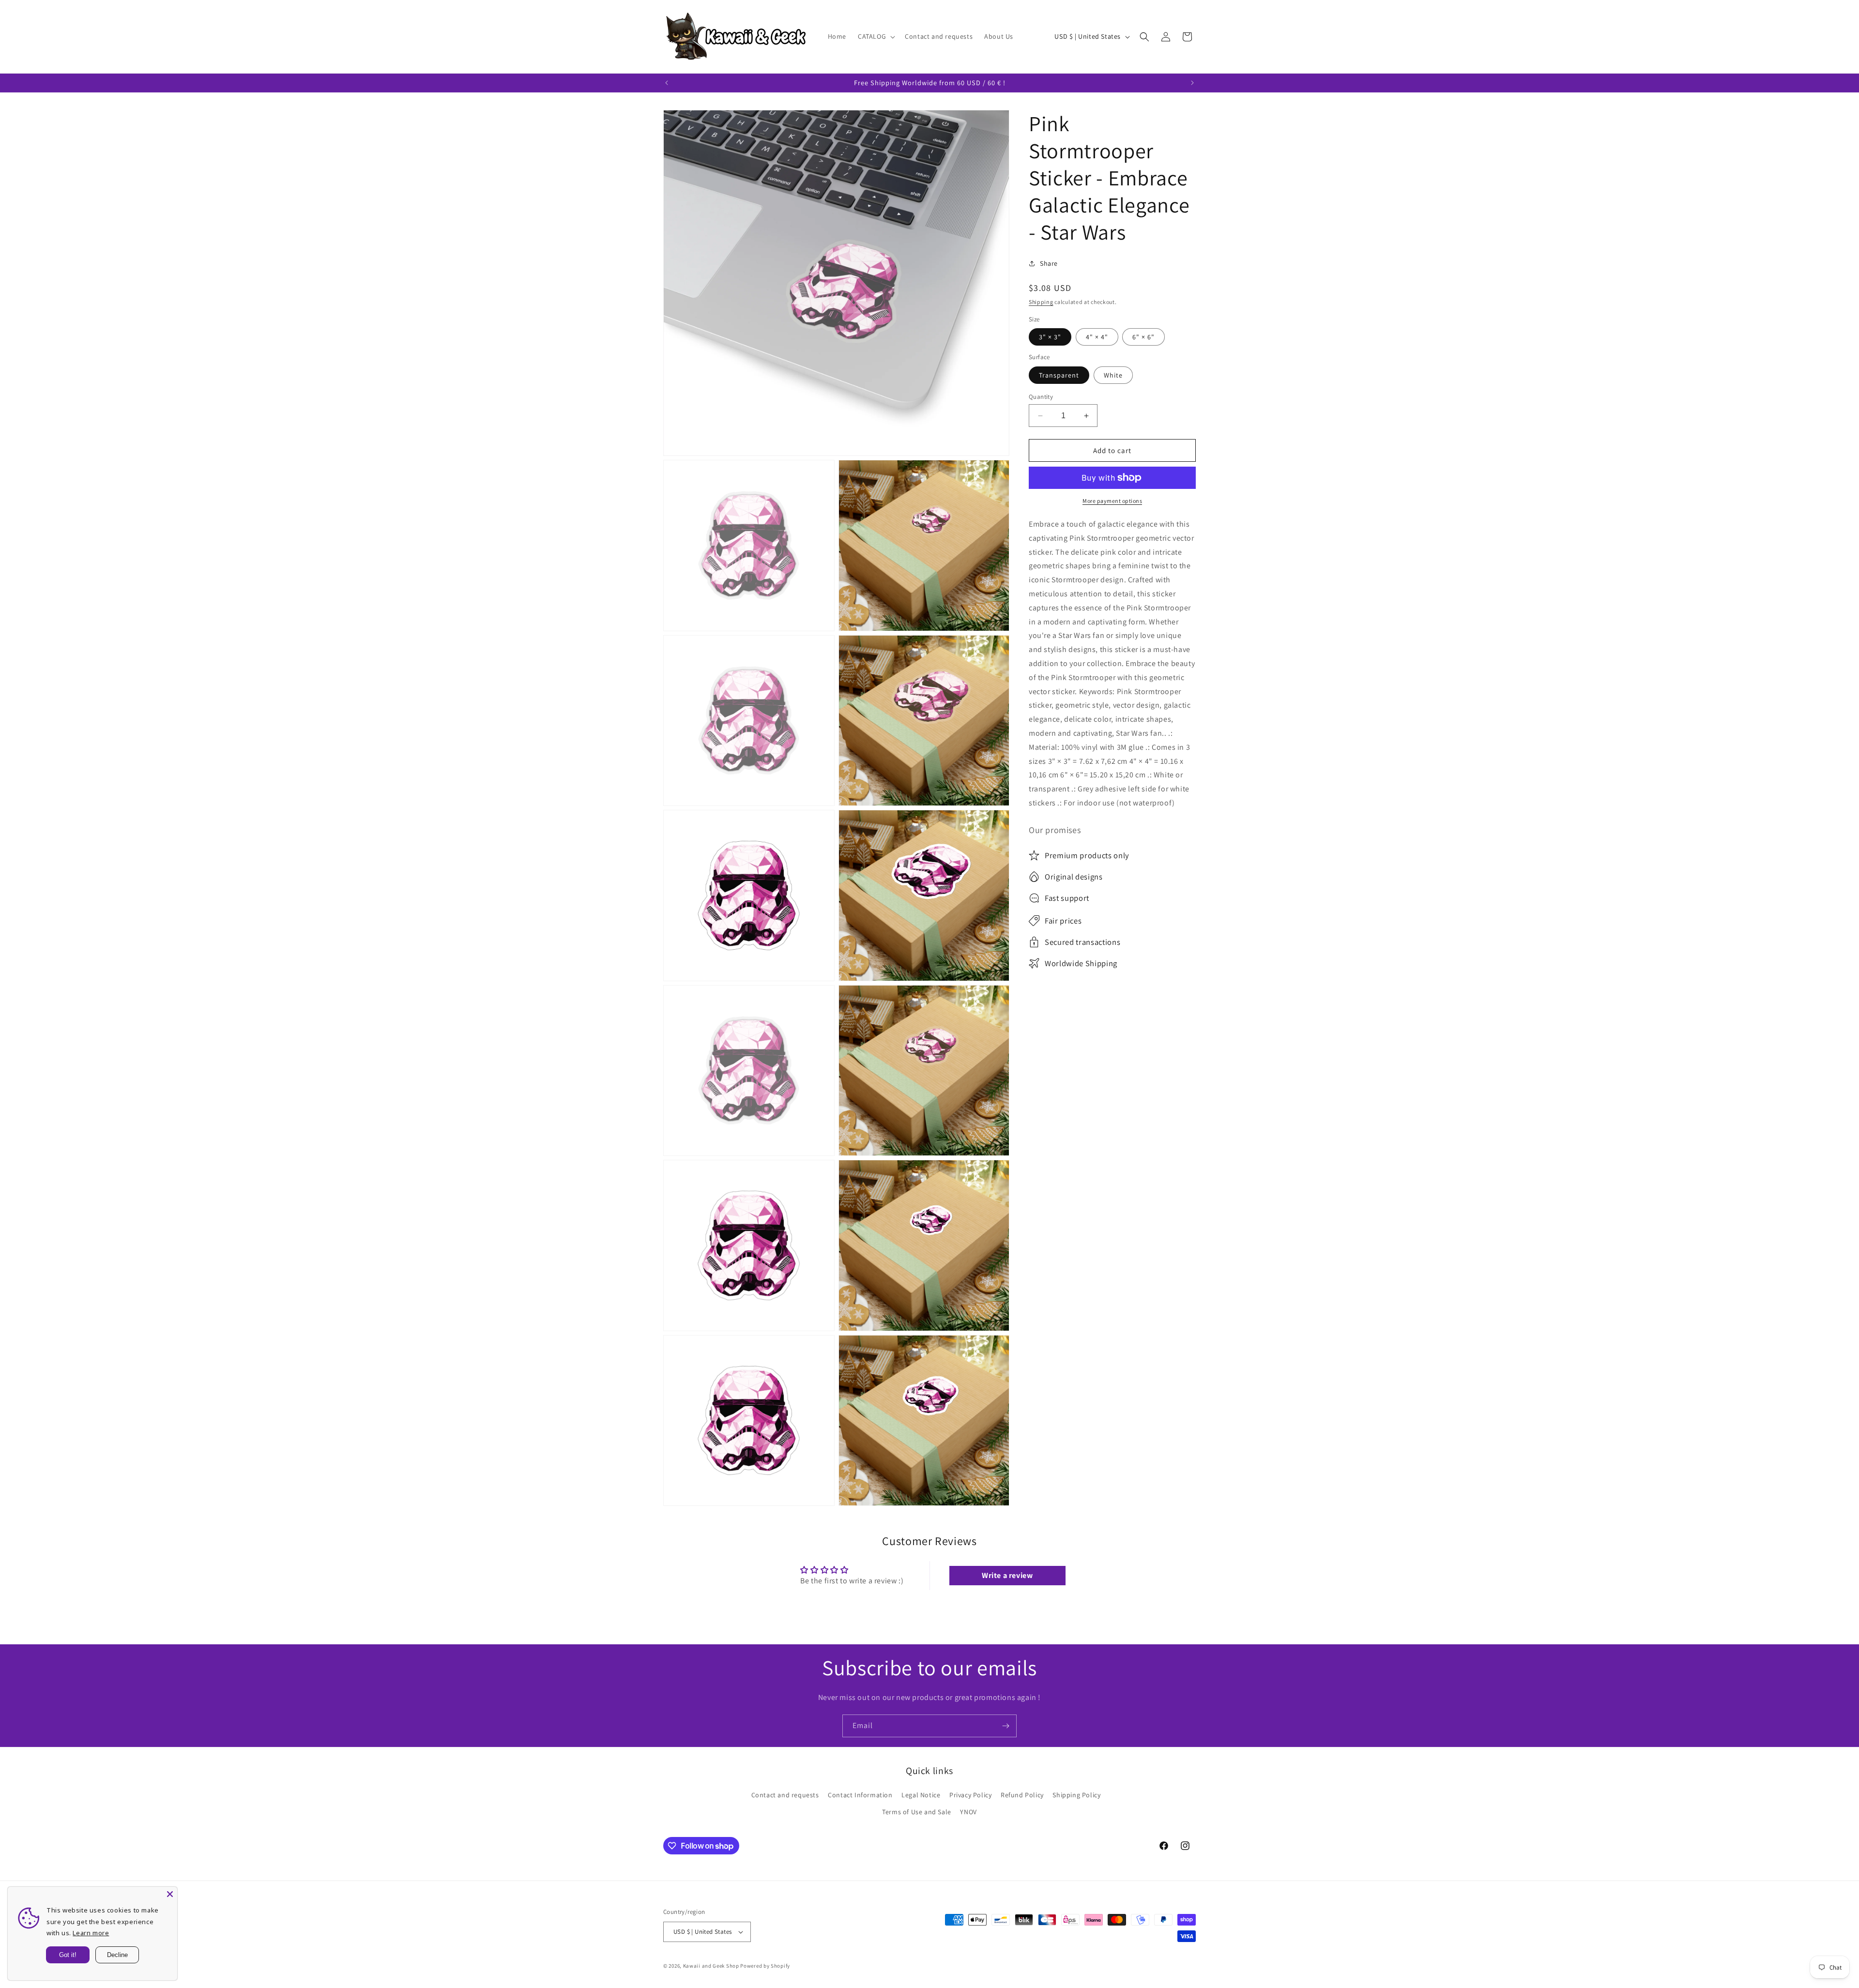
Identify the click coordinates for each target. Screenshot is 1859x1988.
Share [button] (1049, 263)
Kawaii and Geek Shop (711, 1966)
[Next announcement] (1192, 83)
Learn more (91, 1933)
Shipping (1041, 302)
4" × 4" (1097, 337)
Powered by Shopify (765, 1966)
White (1113, 375)
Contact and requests (785, 1795)
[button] (876, 36)
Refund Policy (1022, 1795)
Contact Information (860, 1795)
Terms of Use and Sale (917, 1812)
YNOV (968, 1812)
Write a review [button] (1007, 1575)
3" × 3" (1050, 337)
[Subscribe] (1006, 1726)
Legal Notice (921, 1795)
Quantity (1041, 397)
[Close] (170, 1894)
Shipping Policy (1076, 1795)
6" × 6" (1143, 337)
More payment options (1112, 501)
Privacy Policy (970, 1795)
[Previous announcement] (667, 83)
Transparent (1059, 375)
